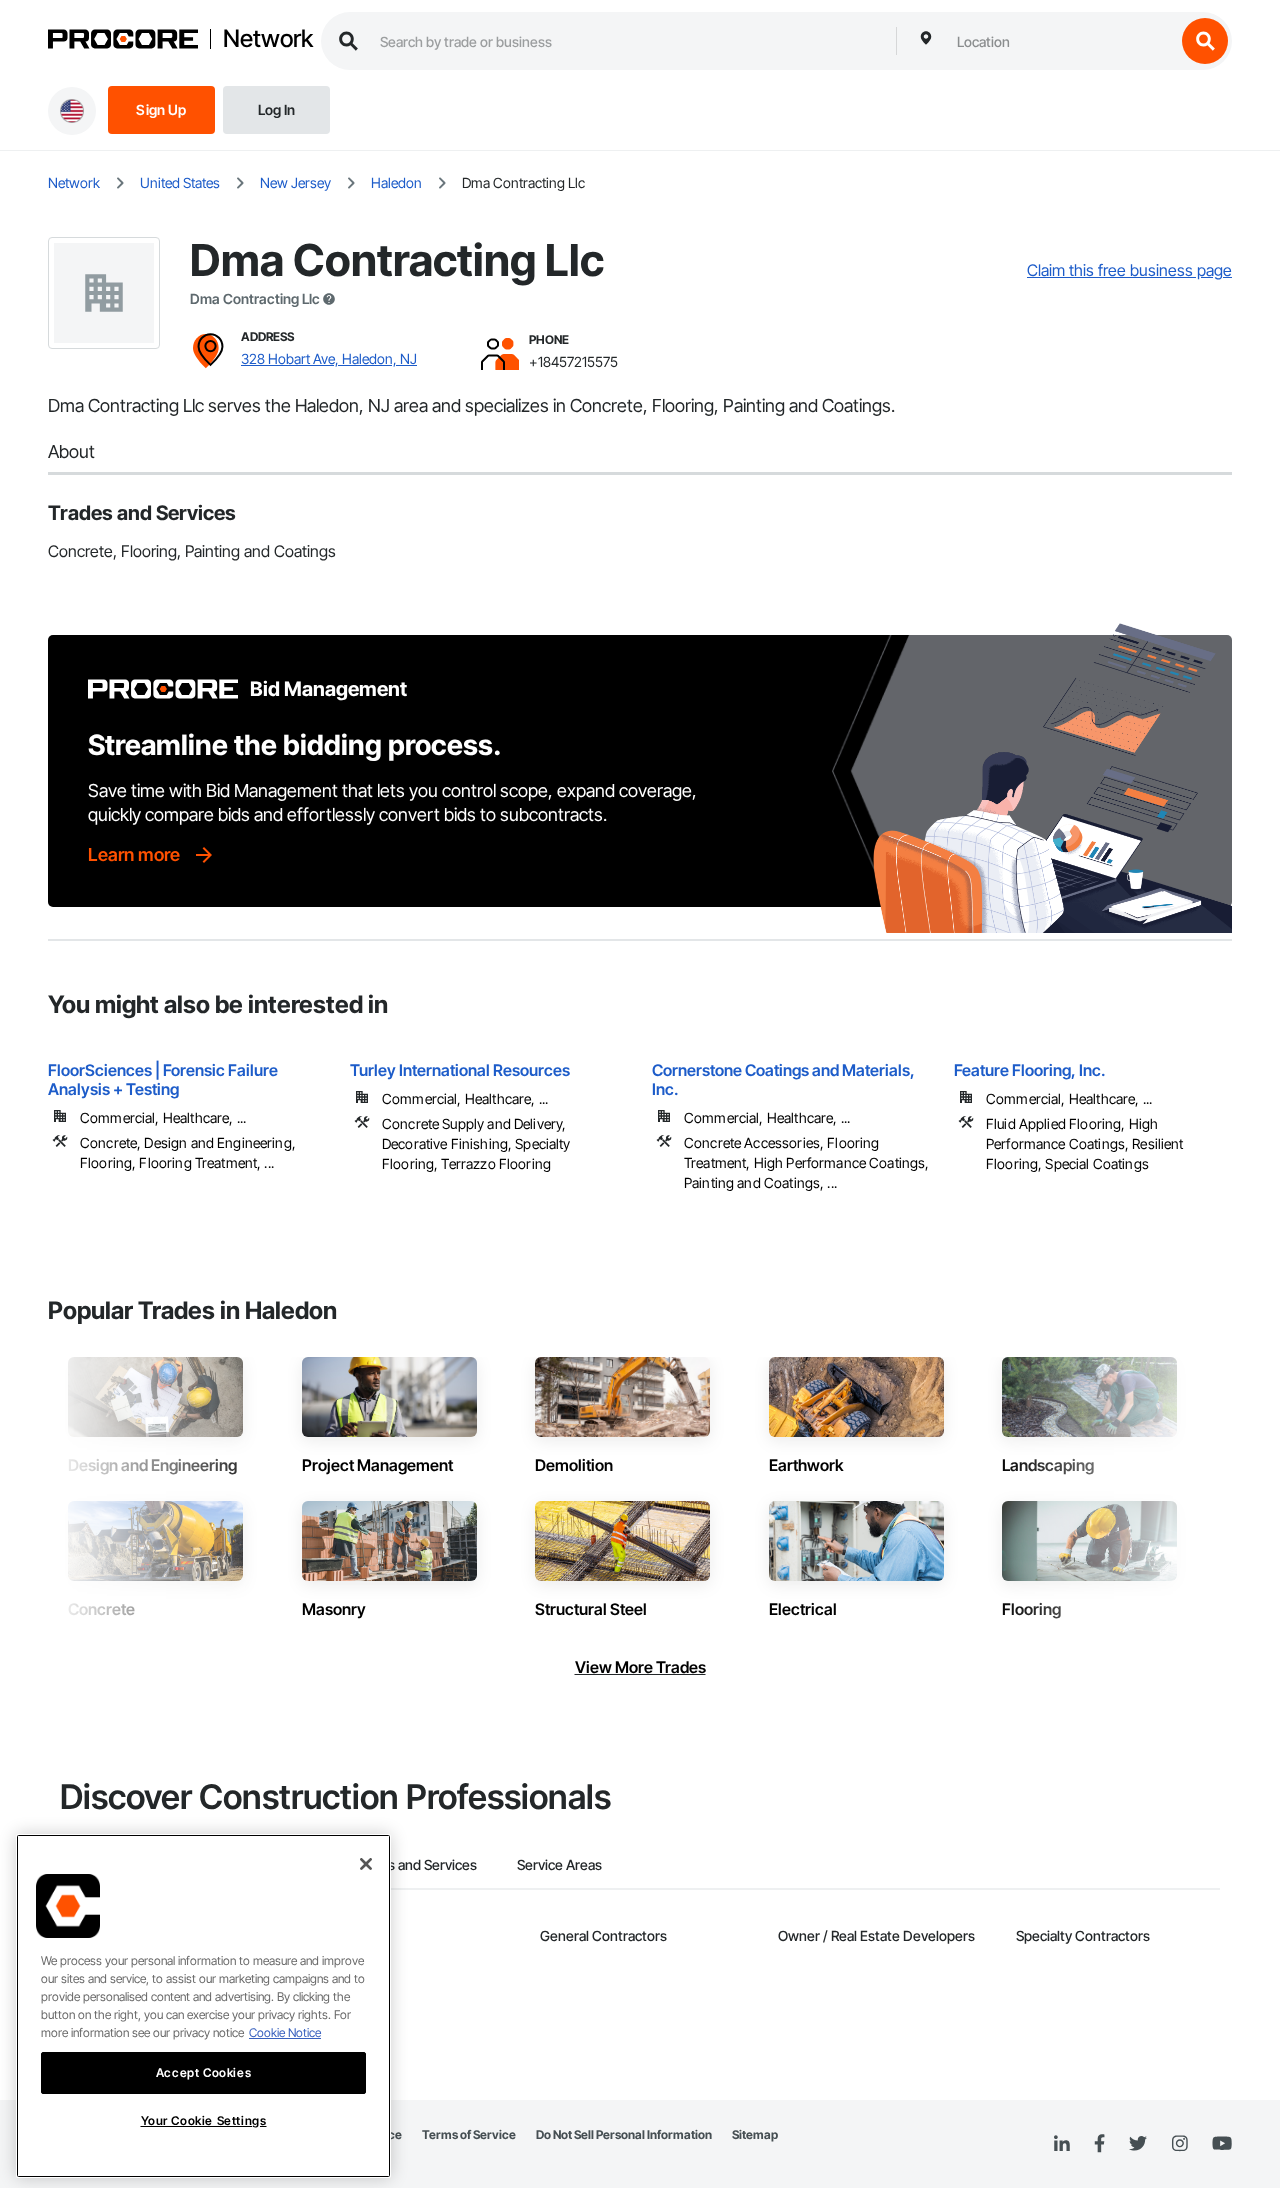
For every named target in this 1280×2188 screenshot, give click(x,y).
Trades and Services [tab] (414, 1864)
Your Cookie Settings (204, 2120)
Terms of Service (469, 2134)
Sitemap (755, 2134)
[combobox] (1061, 41)
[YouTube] (1222, 2144)
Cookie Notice (285, 2032)
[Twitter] (1138, 2144)
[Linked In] (1062, 2144)
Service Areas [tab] (559, 1864)
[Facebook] (1099, 2144)
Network (268, 39)
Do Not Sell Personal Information (624, 2134)
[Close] (366, 1864)
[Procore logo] (123, 41)
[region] (203, 2006)
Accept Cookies (203, 2072)
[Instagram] (1179, 2144)
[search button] (1205, 41)
